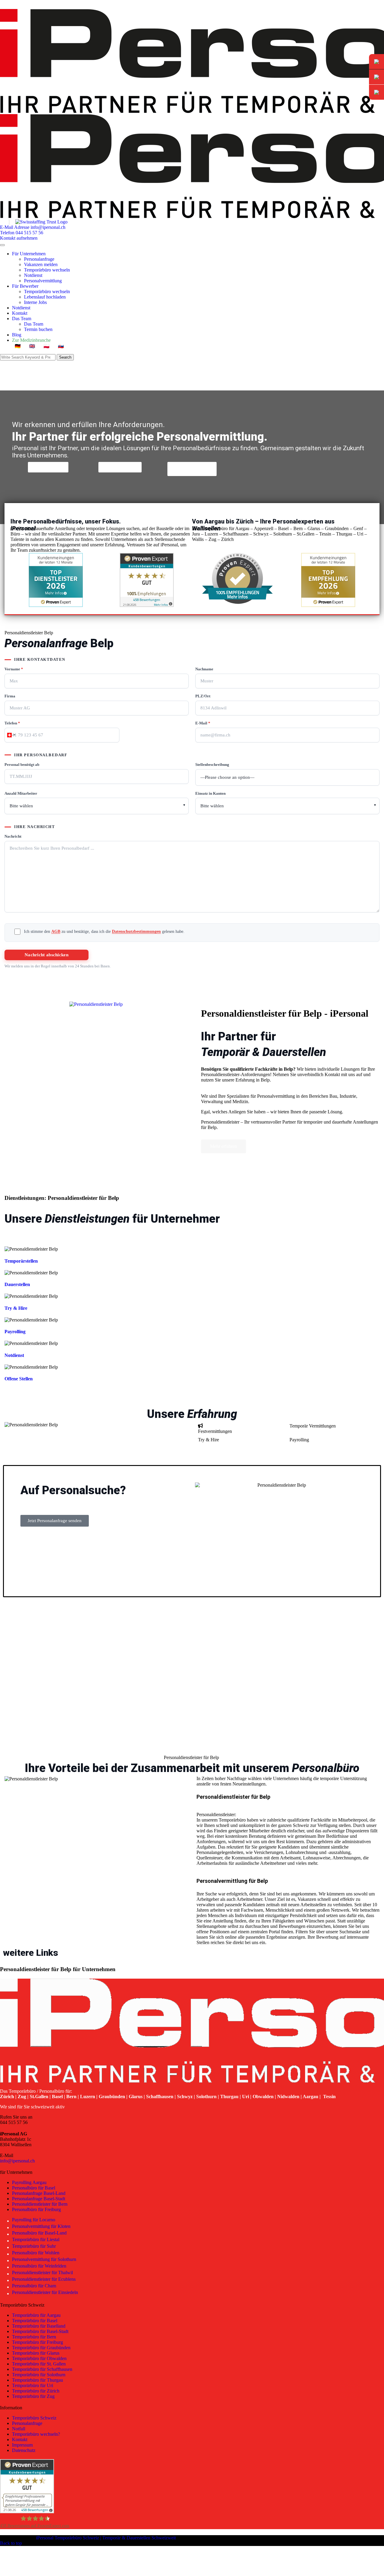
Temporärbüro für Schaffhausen (42, 2369)
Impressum (22, 2445)
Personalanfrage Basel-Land (39, 2193)
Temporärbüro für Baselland (39, 2326)
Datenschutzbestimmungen (136, 931)
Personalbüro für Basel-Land (40, 2233)
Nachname (204, 669)
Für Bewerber (25, 286)
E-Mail (203, 723)
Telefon (12, 723)
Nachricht (13, 836)
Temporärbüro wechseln (47, 270)
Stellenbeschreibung (212, 765)
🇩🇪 (18, 346)
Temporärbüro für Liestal (36, 2239)
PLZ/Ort (203, 696)
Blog (17, 335)
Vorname (14, 669)
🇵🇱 (46, 346)
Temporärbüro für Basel (35, 2321)
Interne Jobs (35, 302)
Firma (10, 696)
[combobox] (11, 735)
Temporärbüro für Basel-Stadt (40, 2331)
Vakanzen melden (41, 264)
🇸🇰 (61, 346)
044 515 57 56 (14, 2122)
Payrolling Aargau (29, 2182)
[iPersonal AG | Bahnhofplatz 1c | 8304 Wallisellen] (376, 92)
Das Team (22, 319)
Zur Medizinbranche (31, 340)
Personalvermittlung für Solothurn (45, 2259)
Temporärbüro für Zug (33, 2396)
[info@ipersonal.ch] (376, 62)
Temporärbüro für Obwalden (39, 2358)
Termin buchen (38, 329)
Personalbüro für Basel (34, 2188)
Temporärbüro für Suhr (34, 2246)
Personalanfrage (39, 259)
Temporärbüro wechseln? (36, 2434)
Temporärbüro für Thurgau (37, 2380)
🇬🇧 (32, 346)
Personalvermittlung (43, 281)
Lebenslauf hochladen (45, 297)
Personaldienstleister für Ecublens (44, 2279)
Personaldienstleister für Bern (40, 2204)
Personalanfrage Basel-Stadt (39, 2199)
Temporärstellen (21, 1261)
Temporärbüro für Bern (34, 2337)
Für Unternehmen (29, 254)
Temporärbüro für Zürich (36, 2391)
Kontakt (20, 313)
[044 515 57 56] (376, 77)
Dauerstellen (17, 1284)
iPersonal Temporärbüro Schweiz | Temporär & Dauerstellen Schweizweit (106, 2538)
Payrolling (15, 1332)
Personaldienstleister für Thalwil (43, 2273)
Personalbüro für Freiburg (36, 2209)
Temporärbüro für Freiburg (37, 2342)
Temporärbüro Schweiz (34, 2418)
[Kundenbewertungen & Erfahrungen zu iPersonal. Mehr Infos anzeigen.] (147, 605)
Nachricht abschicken (46, 955)
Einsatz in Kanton (210, 793)
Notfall (19, 2429)
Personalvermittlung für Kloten (42, 2226)
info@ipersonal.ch (17, 2161)
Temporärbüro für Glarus (36, 2353)
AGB (56, 931)
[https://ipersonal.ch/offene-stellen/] (96, 1004)
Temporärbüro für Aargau (36, 2315)
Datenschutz (24, 2450)
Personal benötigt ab (22, 765)
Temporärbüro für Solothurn (39, 2375)
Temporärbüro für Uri (33, 2385)
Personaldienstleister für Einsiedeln (46, 2292)
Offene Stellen (19, 1379)
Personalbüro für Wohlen (36, 2253)
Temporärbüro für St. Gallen (39, 2364)
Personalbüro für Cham (35, 2286)
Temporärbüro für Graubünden (41, 2348)
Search (65, 357)
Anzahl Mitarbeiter (21, 793)
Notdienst (33, 275)
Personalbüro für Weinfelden (40, 2266)
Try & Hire (16, 1308)
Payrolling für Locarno (34, 2220)
